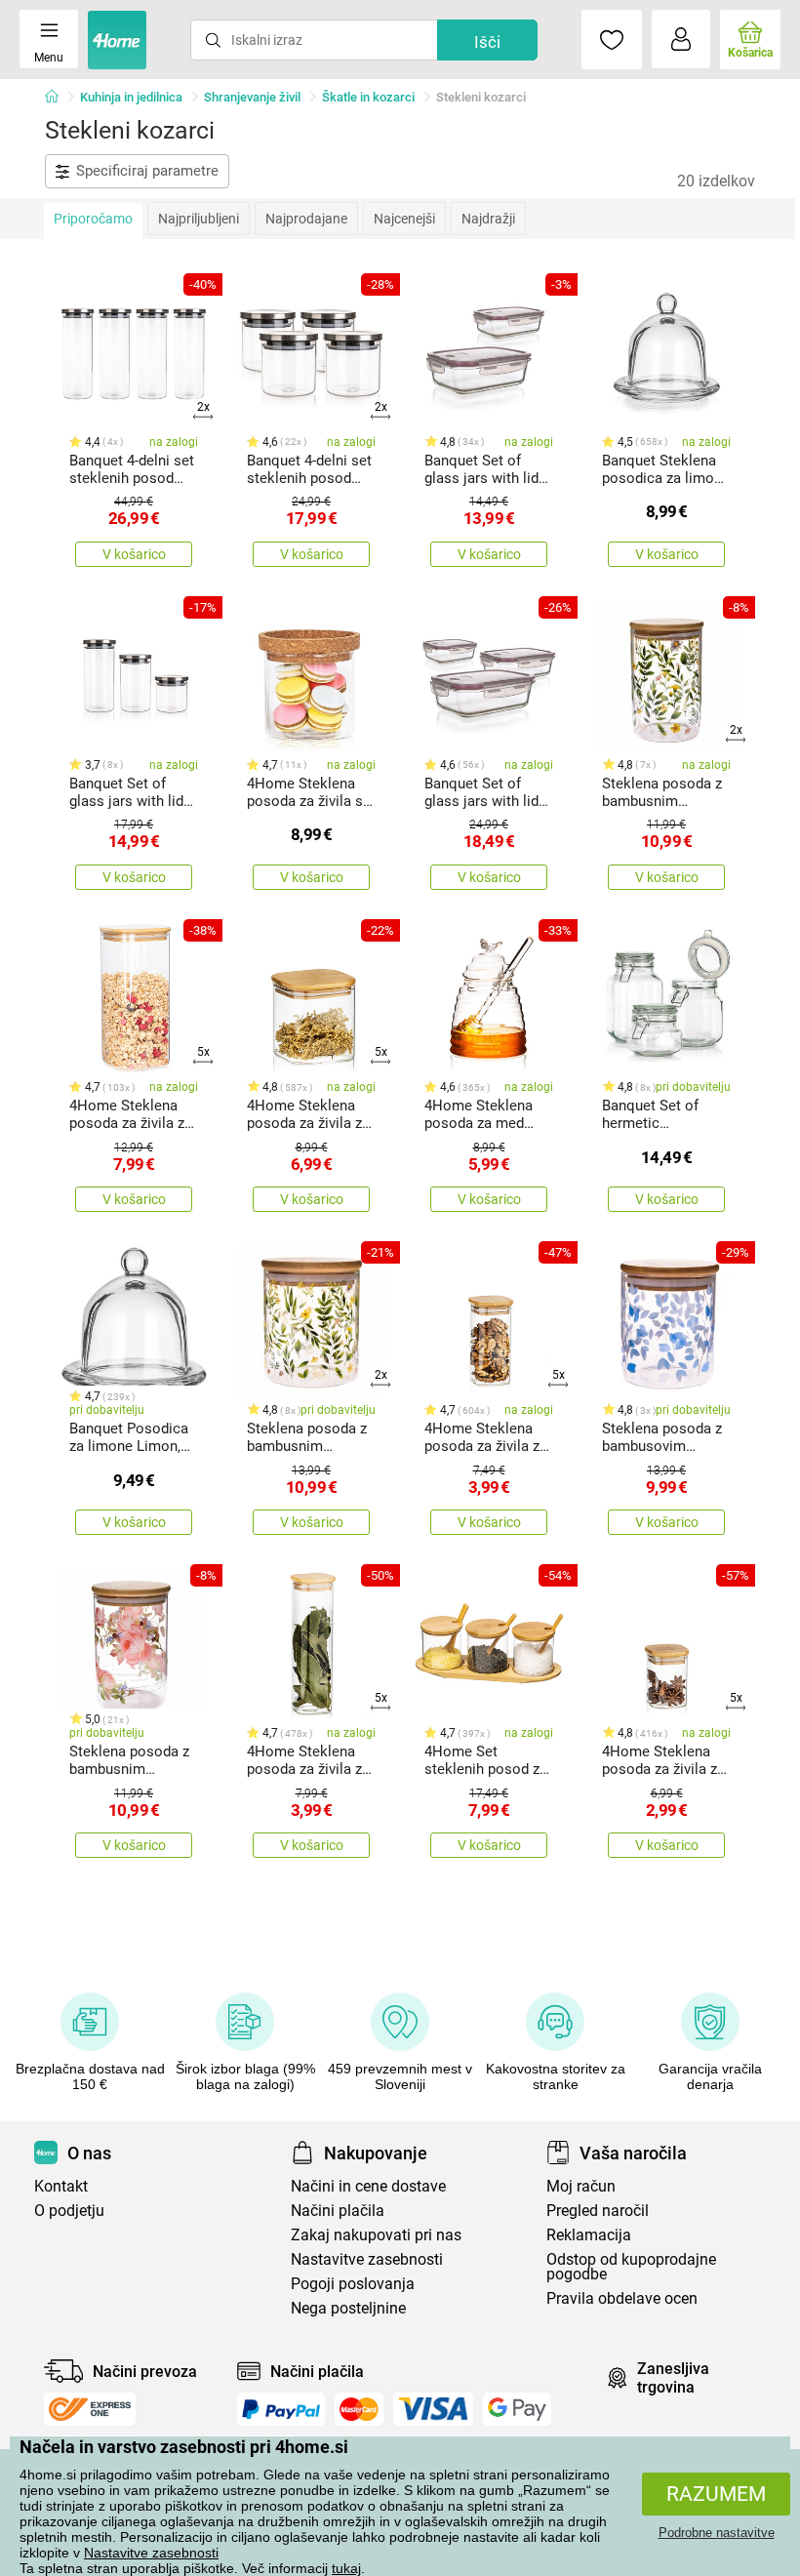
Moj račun (581, 2186)
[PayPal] (281, 2409)
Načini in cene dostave (368, 2186)
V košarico (134, 554)
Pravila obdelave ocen (622, 2298)
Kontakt (61, 2186)
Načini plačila (338, 2211)
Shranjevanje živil (252, 97)
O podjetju (69, 2211)
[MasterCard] (360, 2409)
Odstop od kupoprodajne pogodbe (631, 2267)
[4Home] (59, 98)
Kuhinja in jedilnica (131, 97)
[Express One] (90, 2409)
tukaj (346, 2568)
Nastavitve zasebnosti (151, 2553)
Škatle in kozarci (368, 97)
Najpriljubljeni (199, 219)
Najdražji (488, 219)
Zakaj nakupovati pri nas (376, 2235)
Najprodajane (306, 219)
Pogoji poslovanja (353, 2284)
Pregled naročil (598, 2211)
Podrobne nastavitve (717, 2533)
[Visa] (433, 2409)
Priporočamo (93, 219)
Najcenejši (404, 219)
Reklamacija (589, 2235)
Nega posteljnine (348, 2308)
